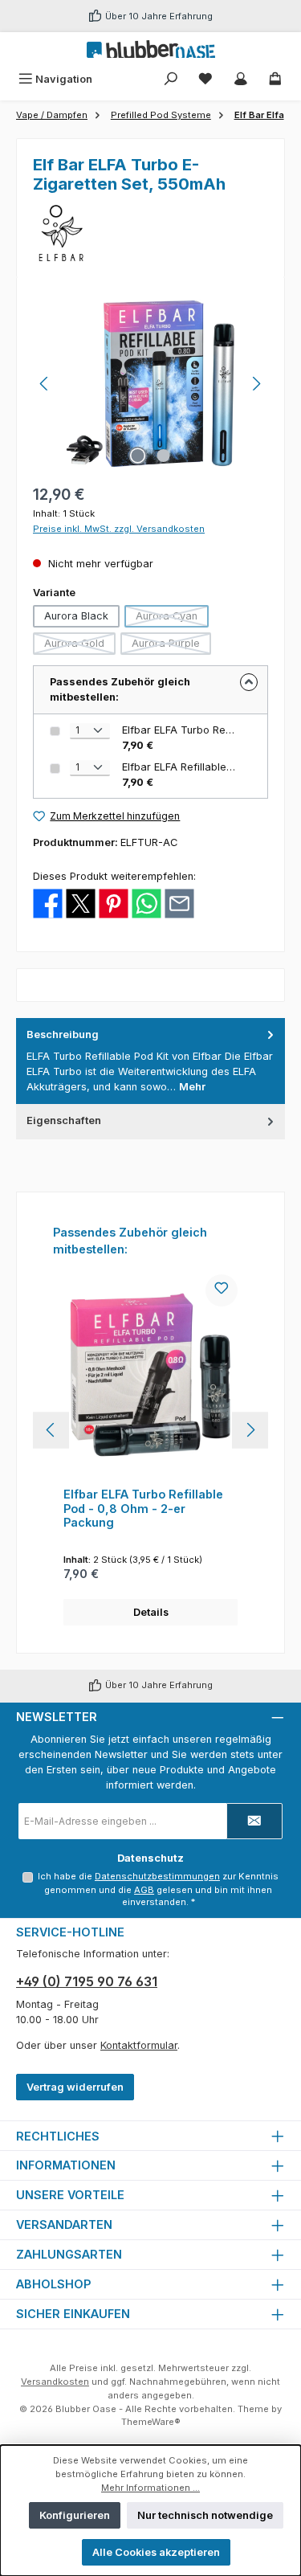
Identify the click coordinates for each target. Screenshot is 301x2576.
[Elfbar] (150, 233)
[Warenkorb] (275, 79)
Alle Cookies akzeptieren (156, 2552)
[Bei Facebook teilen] (48, 903)
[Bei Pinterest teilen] (114, 903)
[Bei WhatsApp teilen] (146, 903)
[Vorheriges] (45, 384)
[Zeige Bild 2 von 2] (163, 456)
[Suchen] (171, 79)
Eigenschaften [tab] (64, 1120)
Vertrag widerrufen (75, 2087)
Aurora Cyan (172, 619)
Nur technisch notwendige (205, 2515)
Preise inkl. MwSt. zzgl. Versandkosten (119, 529)
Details (151, 1612)
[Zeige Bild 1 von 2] (137, 456)
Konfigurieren (75, 2515)
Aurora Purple (171, 646)
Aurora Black (76, 616)
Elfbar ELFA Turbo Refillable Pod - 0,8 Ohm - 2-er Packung (143, 1508)
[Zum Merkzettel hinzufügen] (222, 1290)
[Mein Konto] (241, 79)
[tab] (150, 1061)
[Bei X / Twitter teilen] (81, 903)
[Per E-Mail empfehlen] (179, 903)
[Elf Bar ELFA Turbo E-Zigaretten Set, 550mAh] (150, 384)
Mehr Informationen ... (150, 2488)
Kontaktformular (139, 2045)
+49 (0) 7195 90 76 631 (87, 1981)
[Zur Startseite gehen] (151, 49)
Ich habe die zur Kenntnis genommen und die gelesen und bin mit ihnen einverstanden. (158, 1889)
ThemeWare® (151, 2422)
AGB (144, 1890)
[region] (150, 384)
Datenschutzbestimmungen (157, 1876)
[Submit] (254, 1821)
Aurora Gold (80, 646)
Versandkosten (55, 2382)
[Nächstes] (256, 384)
